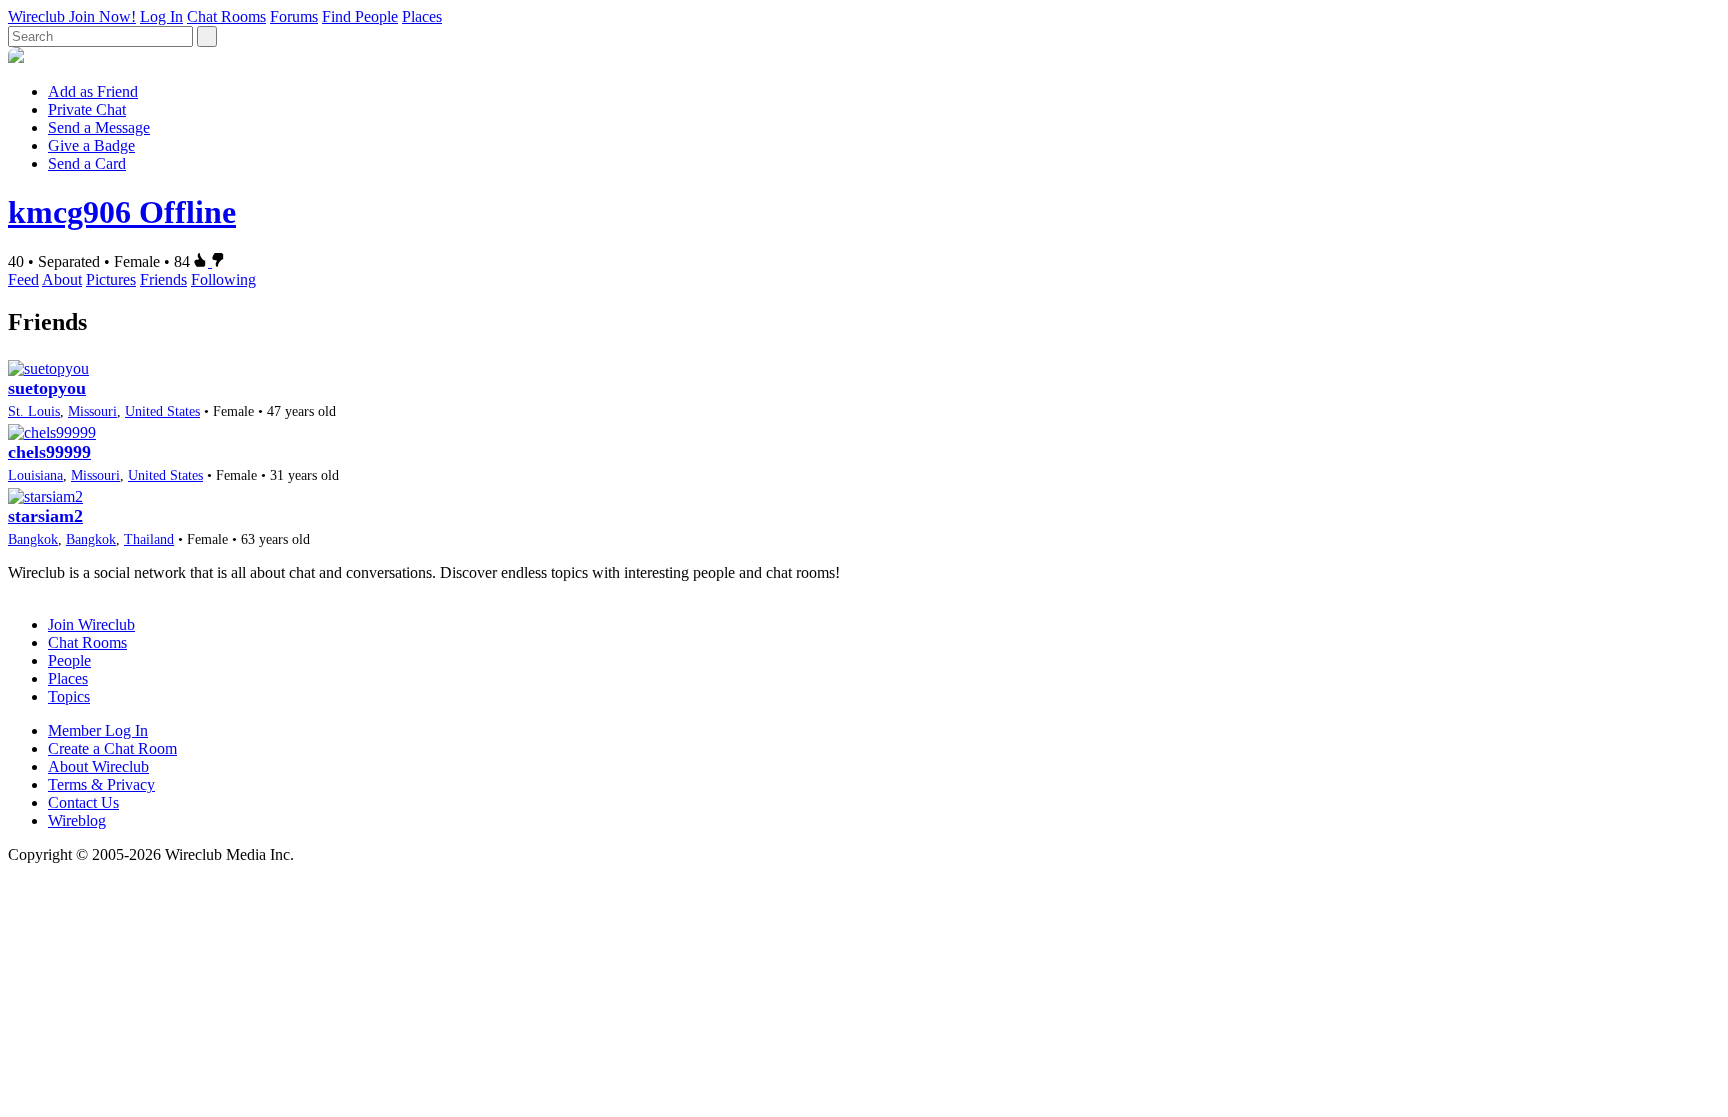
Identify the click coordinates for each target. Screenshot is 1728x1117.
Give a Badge (91, 145)
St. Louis (34, 411)
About (62, 279)
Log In (161, 16)
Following (223, 279)
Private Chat (87, 109)
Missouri (92, 411)
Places (422, 16)
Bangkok (33, 539)
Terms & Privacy (101, 784)
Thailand (149, 539)
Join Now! (102, 16)
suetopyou (47, 388)
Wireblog (77, 820)
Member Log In (98, 730)
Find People (360, 16)
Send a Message (99, 127)
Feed (23, 279)
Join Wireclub (91, 624)
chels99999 (49, 452)
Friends (163, 279)
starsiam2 (45, 516)
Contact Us (83, 802)
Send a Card (87, 163)
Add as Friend (93, 91)
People (69, 660)
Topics (69, 696)
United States (162, 411)
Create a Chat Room (112, 748)
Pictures (111, 279)
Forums (294, 16)
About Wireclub (98, 766)
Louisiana (35, 475)
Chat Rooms (226, 16)
